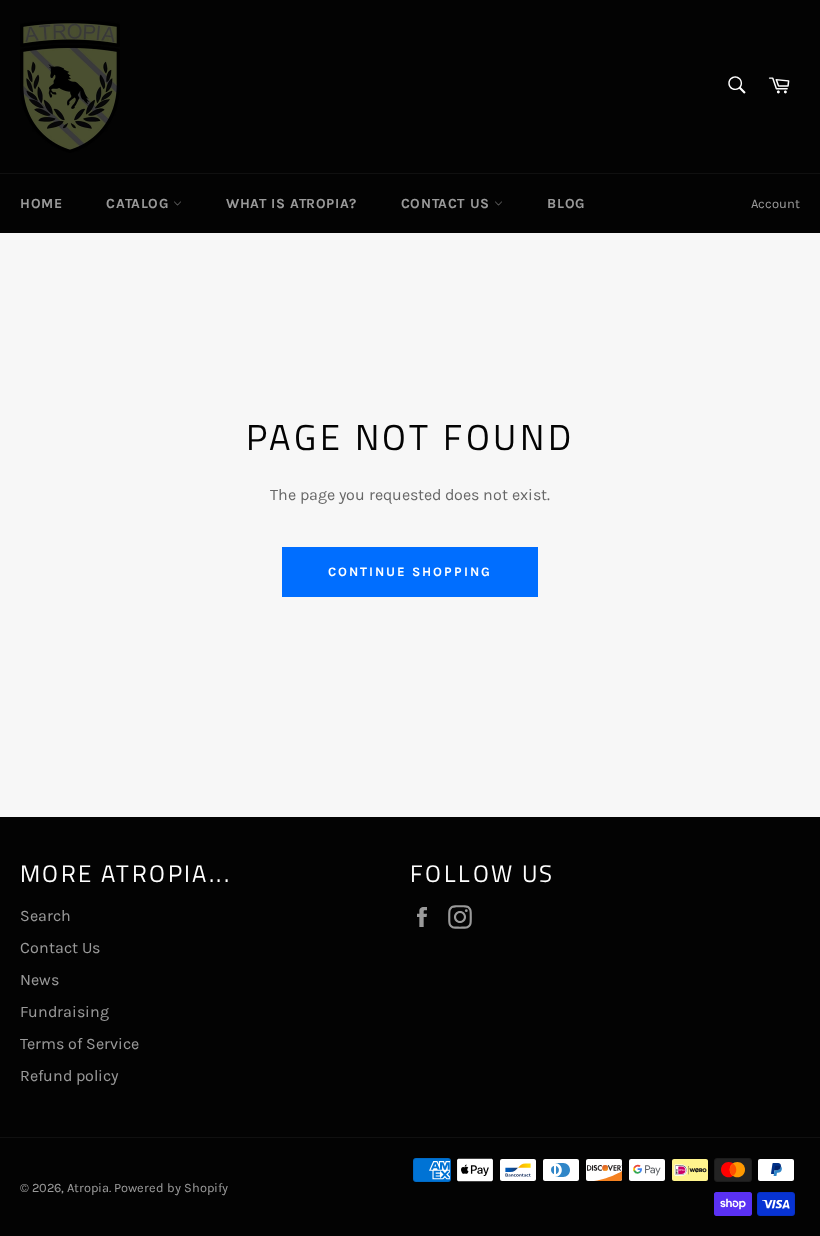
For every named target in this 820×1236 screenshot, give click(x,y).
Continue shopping (409, 571)
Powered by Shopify (171, 1187)
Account (775, 203)
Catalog (139, 203)
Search (45, 915)
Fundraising (64, 1011)
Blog (565, 203)
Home (41, 203)
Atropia (88, 1187)
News (39, 979)
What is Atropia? (291, 203)
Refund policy (69, 1075)
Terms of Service (79, 1043)
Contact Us (448, 203)
